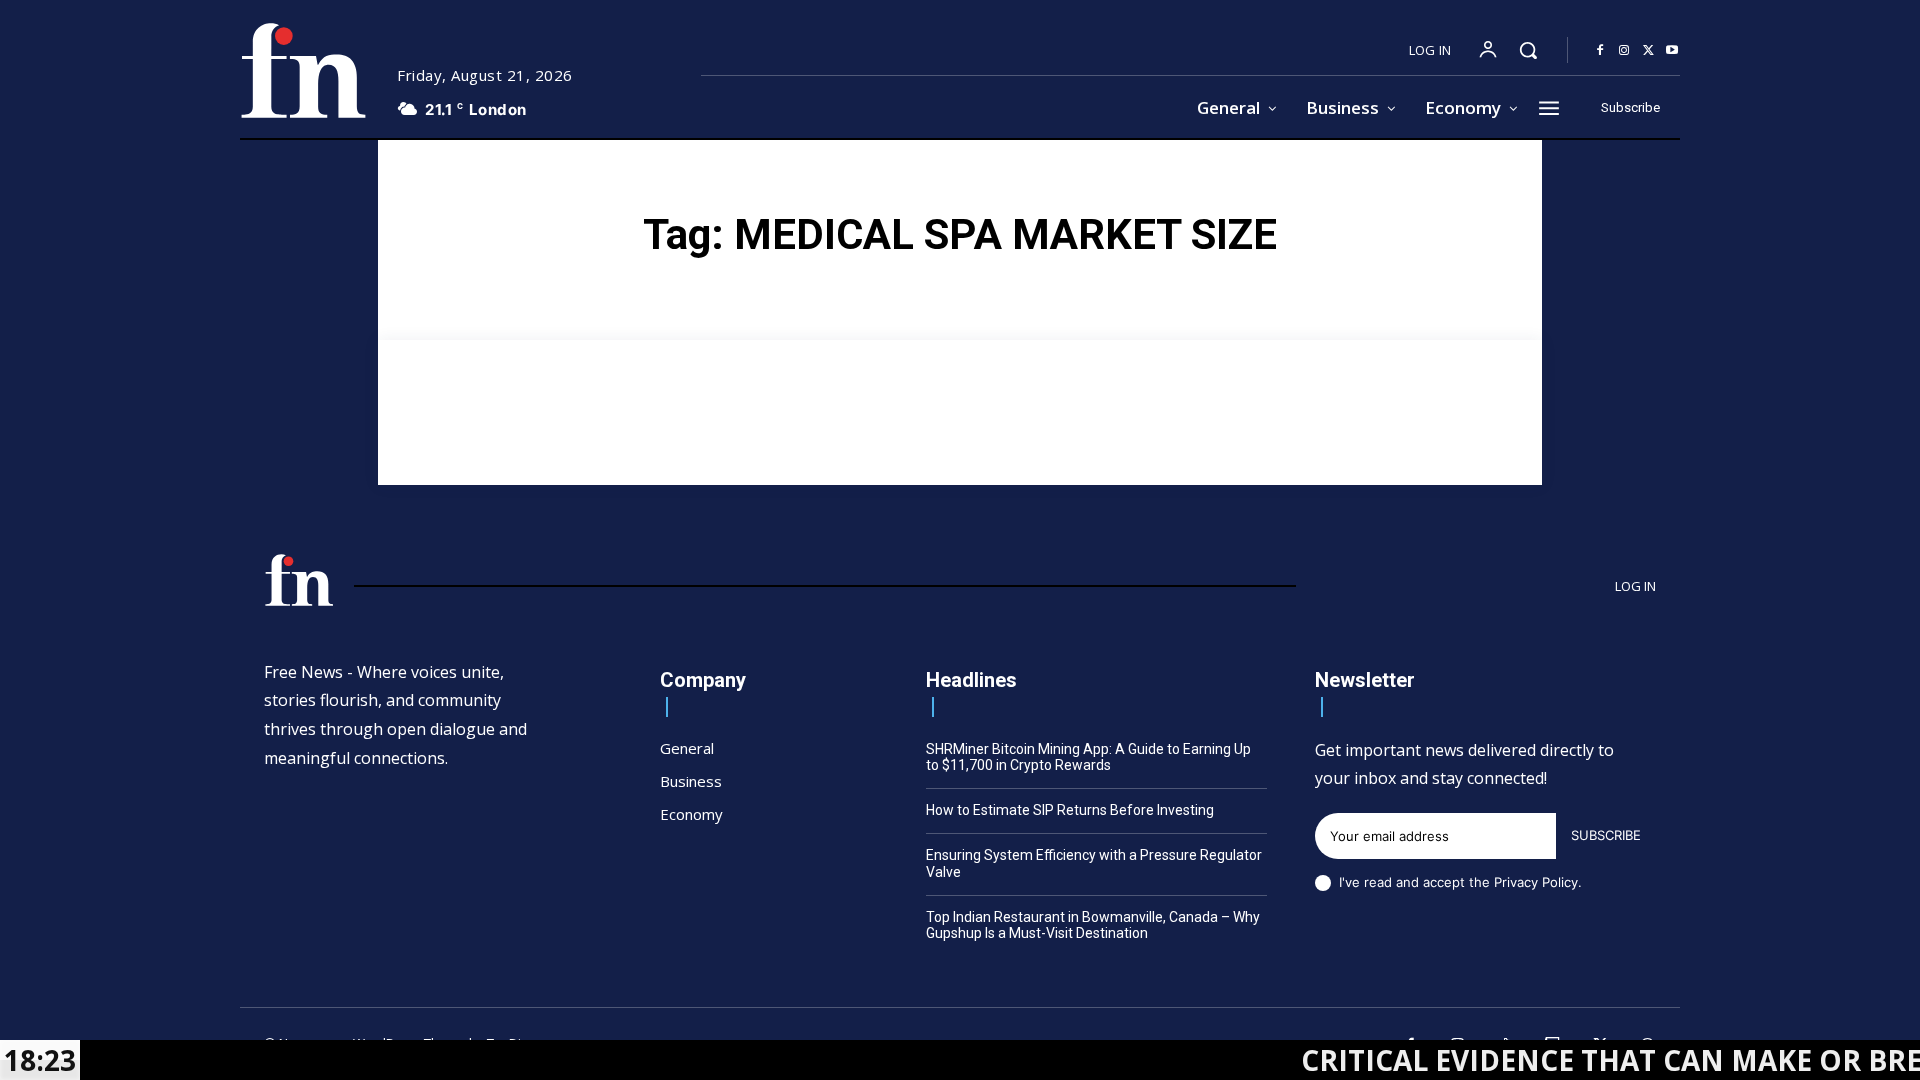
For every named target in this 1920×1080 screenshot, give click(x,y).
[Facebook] (1600, 51)
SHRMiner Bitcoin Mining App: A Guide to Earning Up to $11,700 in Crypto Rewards (1088, 757)
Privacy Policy (1536, 882)
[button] (1528, 50)
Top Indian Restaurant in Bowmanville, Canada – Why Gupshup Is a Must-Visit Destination (1093, 925)
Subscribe (1606, 835)
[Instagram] (1624, 51)
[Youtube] (1672, 51)
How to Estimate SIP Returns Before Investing (1070, 810)
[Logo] (303, 70)
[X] (1648, 51)
